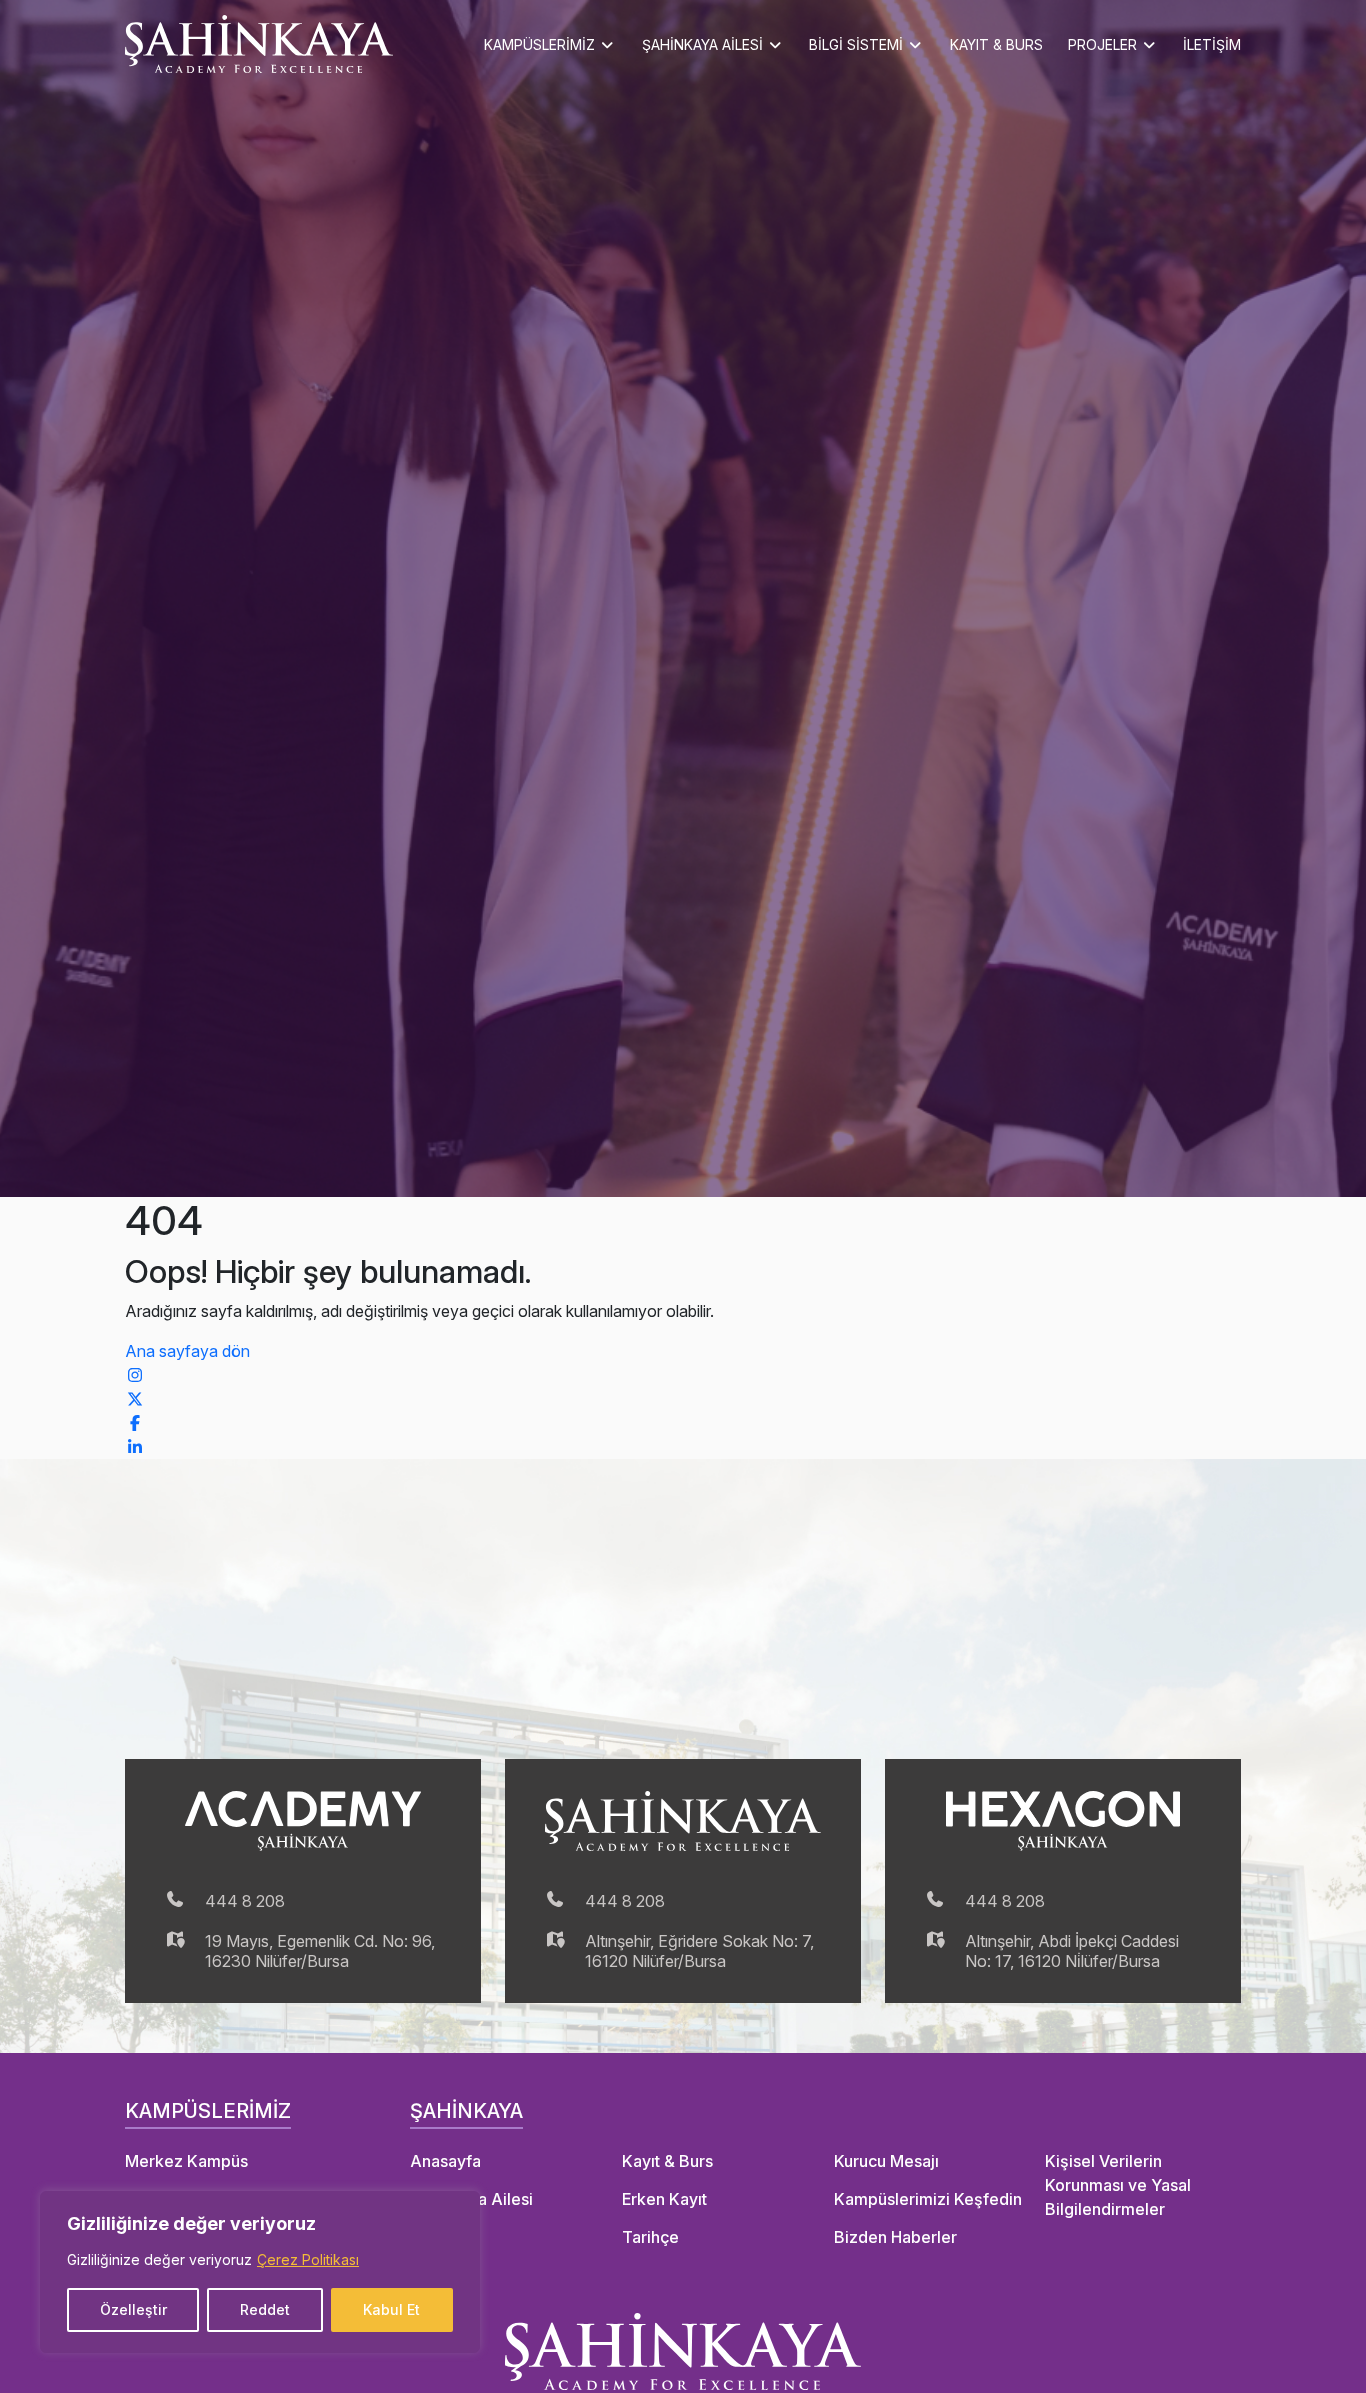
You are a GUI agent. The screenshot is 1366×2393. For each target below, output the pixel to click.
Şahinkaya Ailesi (471, 2199)
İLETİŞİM (1212, 44)
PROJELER (1102, 44)
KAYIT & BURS (996, 44)
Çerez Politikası (308, 2259)
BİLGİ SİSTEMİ (856, 44)
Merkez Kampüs (186, 2161)
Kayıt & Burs (667, 2161)
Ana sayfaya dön (187, 1351)
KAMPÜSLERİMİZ (539, 44)
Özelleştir (133, 2309)
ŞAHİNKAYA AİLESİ (702, 44)
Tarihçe (650, 2237)
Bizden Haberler (895, 2237)
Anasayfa (445, 2161)
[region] (260, 2272)
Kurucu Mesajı (886, 2161)
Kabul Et (391, 2309)
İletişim (437, 2237)
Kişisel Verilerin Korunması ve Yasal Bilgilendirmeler (1118, 2185)
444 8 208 (245, 1901)
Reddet (265, 2309)
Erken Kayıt (664, 2199)
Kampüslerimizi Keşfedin (928, 2199)
